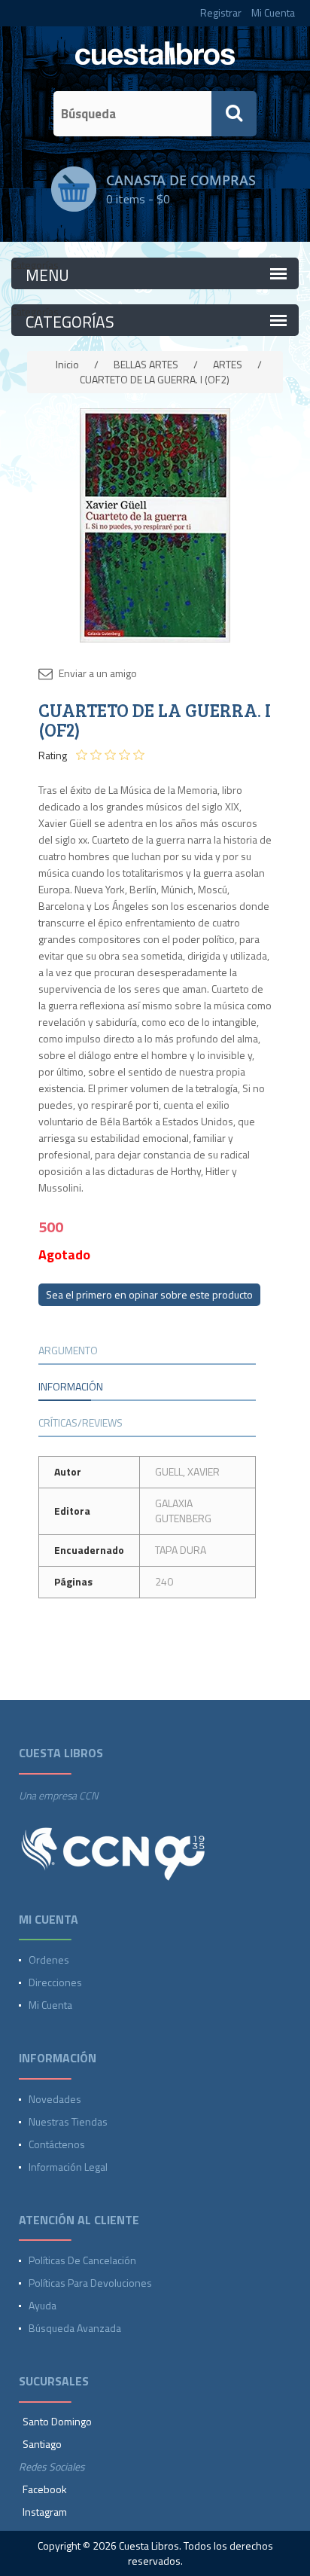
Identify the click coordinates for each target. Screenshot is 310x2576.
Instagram (45, 2512)
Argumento (68, 1350)
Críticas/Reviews (81, 1422)
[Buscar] (234, 114)
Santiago (42, 2444)
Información (71, 1386)
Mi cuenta (50, 2005)
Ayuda (43, 2305)
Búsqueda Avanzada (75, 2328)
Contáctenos (57, 2144)
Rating (53, 755)
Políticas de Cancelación (82, 2260)
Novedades (55, 2099)
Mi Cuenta (273, 12)
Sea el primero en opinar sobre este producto (149, 1294)
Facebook (45, 2489)
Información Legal (68, 2167)
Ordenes (49, 1959)
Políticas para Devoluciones (90, 2283)
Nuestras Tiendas (68, 2121)
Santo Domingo (57, 2421)
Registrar (221, 12)
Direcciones (55, 1982)
